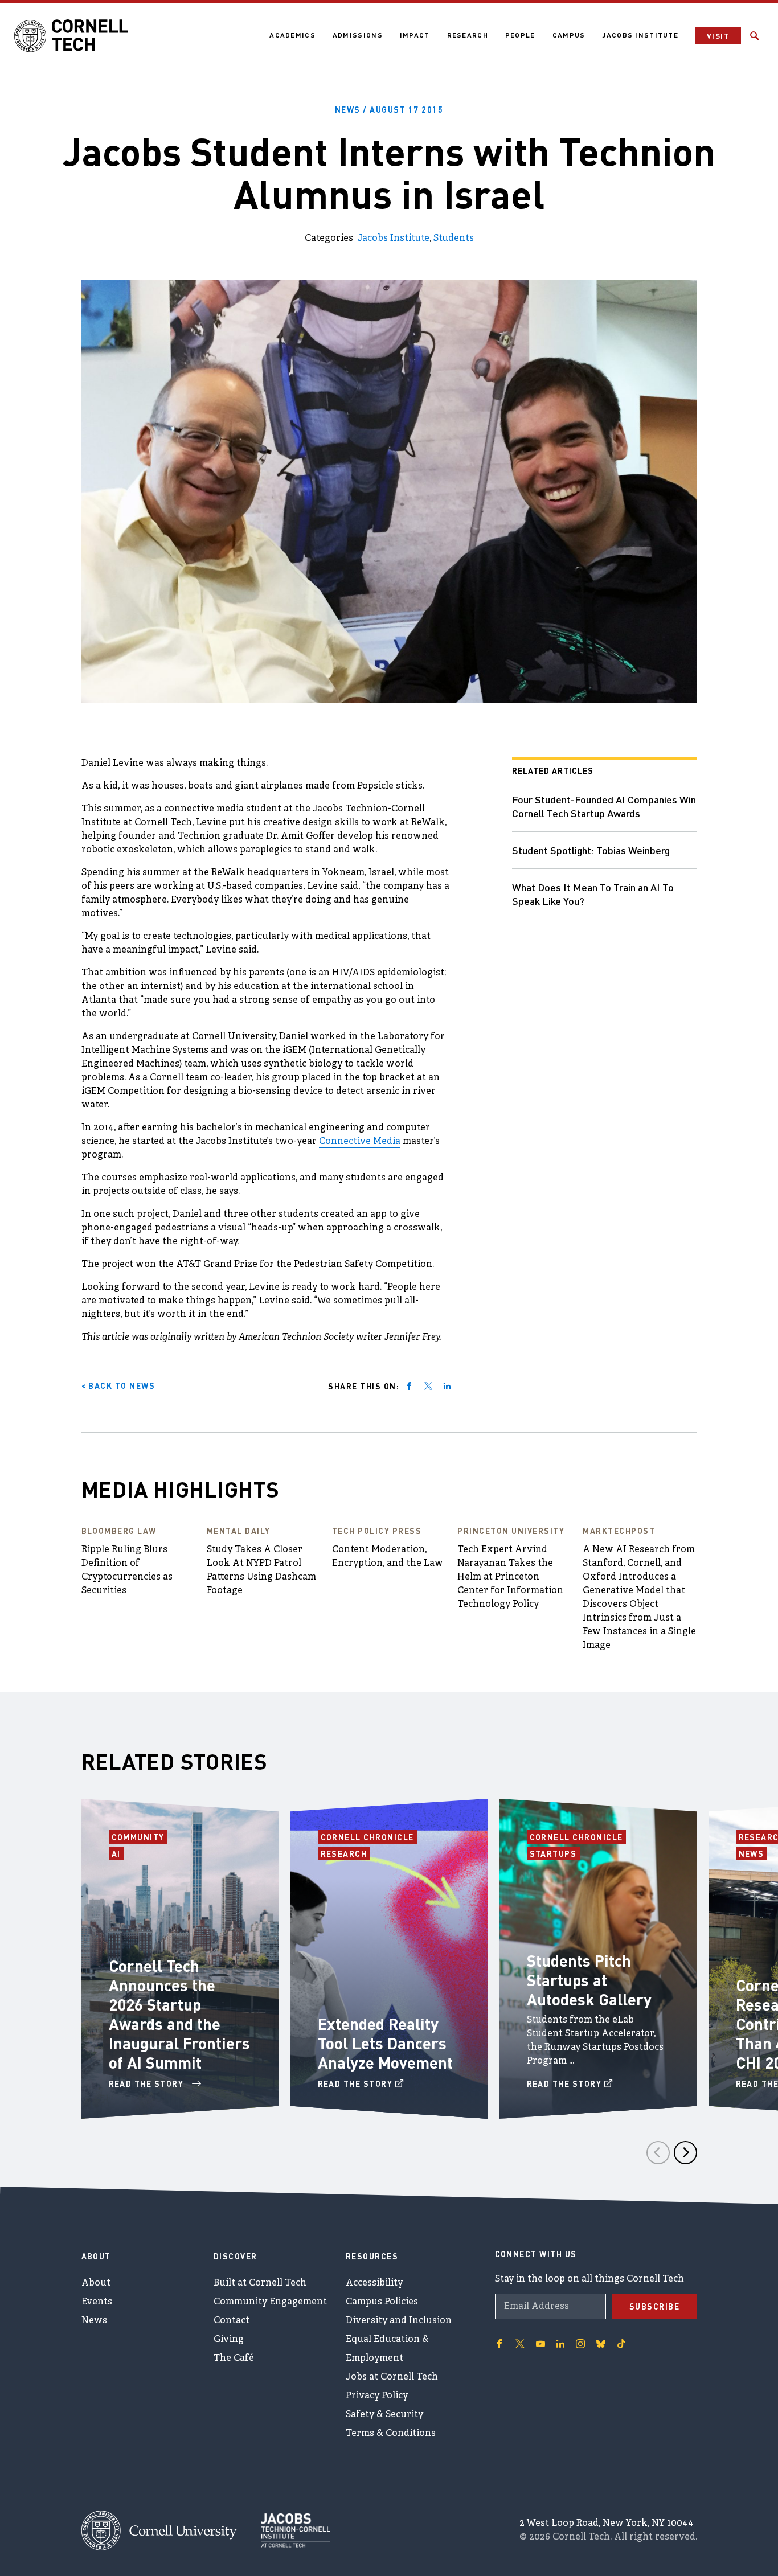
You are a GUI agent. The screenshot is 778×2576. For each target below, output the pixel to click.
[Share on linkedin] (447, 1386)
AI (118, 1853)
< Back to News (118, 1385)
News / (389, 109)
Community (140, 1837)
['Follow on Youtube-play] (540, 2344)
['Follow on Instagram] (580, 2344)
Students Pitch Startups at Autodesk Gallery (589, 1980)
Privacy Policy (377, 2396)
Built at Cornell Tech (260, 2283)
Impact (415, 35)
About (96, 2283)
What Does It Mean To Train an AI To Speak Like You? (593, 894)
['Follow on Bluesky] (601, 2344)
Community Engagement (270, 2302)
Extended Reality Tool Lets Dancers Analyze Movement (385, 2043)
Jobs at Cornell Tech (392, 2377)
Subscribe (655, 2306)
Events (97, 2302)
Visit (718, 36)
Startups (555, 1853)
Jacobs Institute (640, 35)
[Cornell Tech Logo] (71, 36)
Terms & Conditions (391, 2434)
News (753, 1853)
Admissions (358, 35)
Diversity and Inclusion (399, 2321)
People (520, 35)
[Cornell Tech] (165, 2530)
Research (468, 35)
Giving (229, 2340)
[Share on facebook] (409, 1386)
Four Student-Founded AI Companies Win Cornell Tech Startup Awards (604, 806)
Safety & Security (384, 2415)
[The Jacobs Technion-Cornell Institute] (290, 2530)
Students (454, 239)
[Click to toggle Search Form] (755, 36)
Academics (292, 35)
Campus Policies (382, 2302)
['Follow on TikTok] (621, 2344)
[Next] (685, 2153)
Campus (569, 35)
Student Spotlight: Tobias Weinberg (591, 850)
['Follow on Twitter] (520, 2344)
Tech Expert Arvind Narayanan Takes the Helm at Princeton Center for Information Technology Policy (510, 1577)
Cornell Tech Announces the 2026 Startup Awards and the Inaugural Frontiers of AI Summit (179, 2014)
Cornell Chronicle (368, 1837)
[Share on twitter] (428, 1386)
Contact (232, 2321)
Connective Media (360, 1142)
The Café (234, 2358)
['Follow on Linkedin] (560, 2344)
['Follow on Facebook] (499, 2344)
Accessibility (374, 2283)
